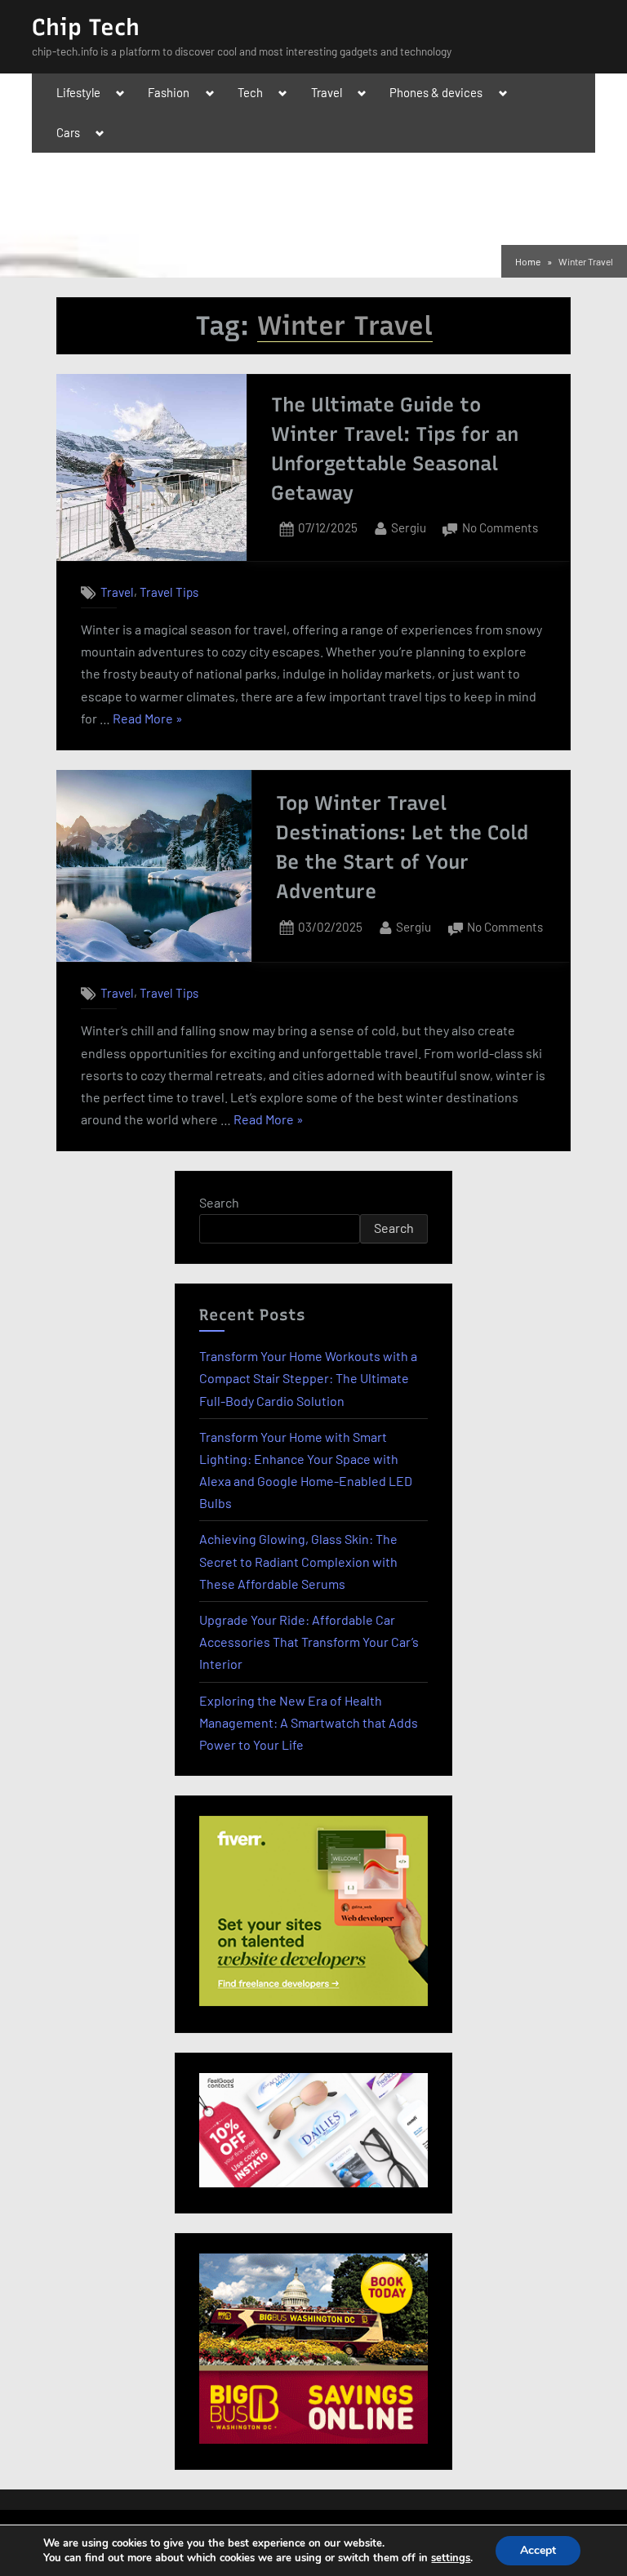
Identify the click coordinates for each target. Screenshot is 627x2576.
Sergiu (409, 527)
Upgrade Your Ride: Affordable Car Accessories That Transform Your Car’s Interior (309, 1642)
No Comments (500, 529)
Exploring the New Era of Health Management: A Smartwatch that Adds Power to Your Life (309, 1722)
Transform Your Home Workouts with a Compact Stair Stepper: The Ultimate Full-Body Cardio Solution (308, 1378)
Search (219, 1202)
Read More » (148, 720)
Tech (250, 92)
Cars (68, 132)
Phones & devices (436, 92)
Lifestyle (78, 92)
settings (451, 2558)
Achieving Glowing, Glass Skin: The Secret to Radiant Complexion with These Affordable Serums (298, 1561)
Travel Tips (169, 592)
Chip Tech (86, 27)
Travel (327, 92)
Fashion (169, 92)
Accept (538, 2550)
